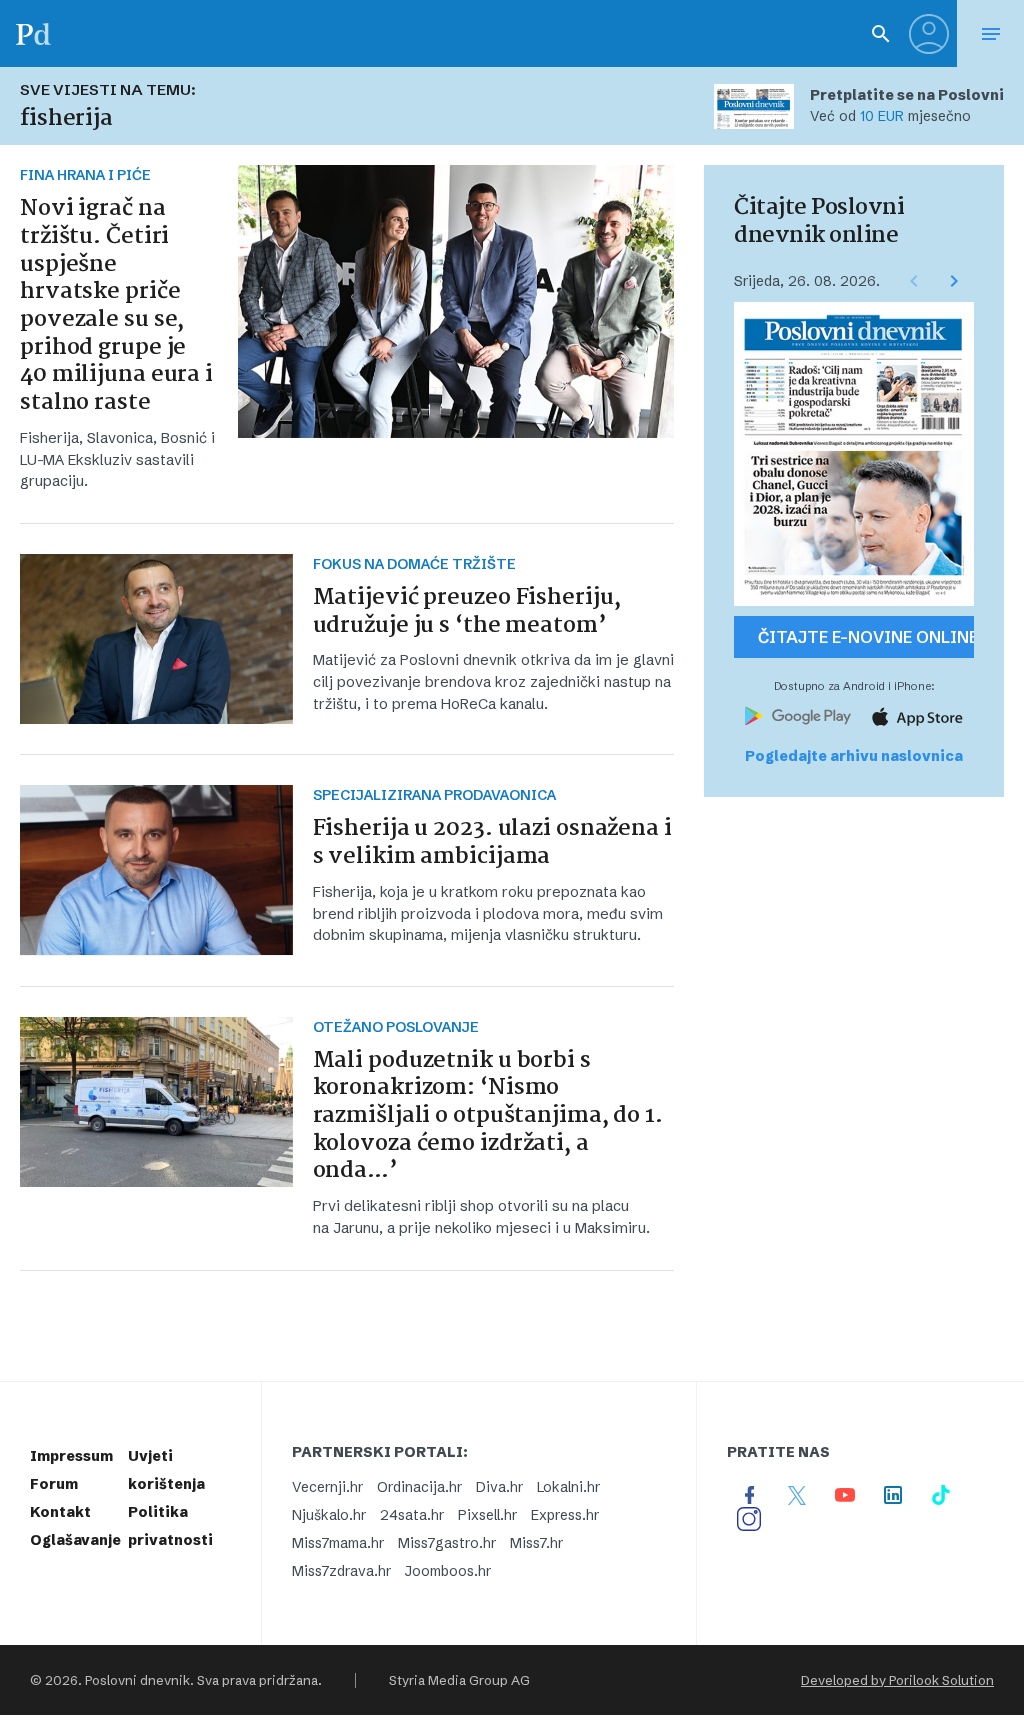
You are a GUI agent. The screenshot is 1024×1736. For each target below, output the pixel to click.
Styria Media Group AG (459, 1680)
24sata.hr (412, 1515)
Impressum (71, 1456)
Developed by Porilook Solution (897, 1680)
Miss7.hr (536, 1543)
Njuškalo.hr (329, 1515)
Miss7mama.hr (338, 1543)
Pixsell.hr (487, 1515)
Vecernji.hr (327, 1487)
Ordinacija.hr (419, 1487)
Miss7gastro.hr (447, 1543)
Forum (54, 1484)
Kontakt (60, 1512)
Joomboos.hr (448, 1571)
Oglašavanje (75, 1540)
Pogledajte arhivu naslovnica (854, 756)
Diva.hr (499, 1487)
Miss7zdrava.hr (341, 1571)
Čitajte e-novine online (866, 637)
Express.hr (565, 1515)
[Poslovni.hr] (33, 33)
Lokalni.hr (568, 1487)
